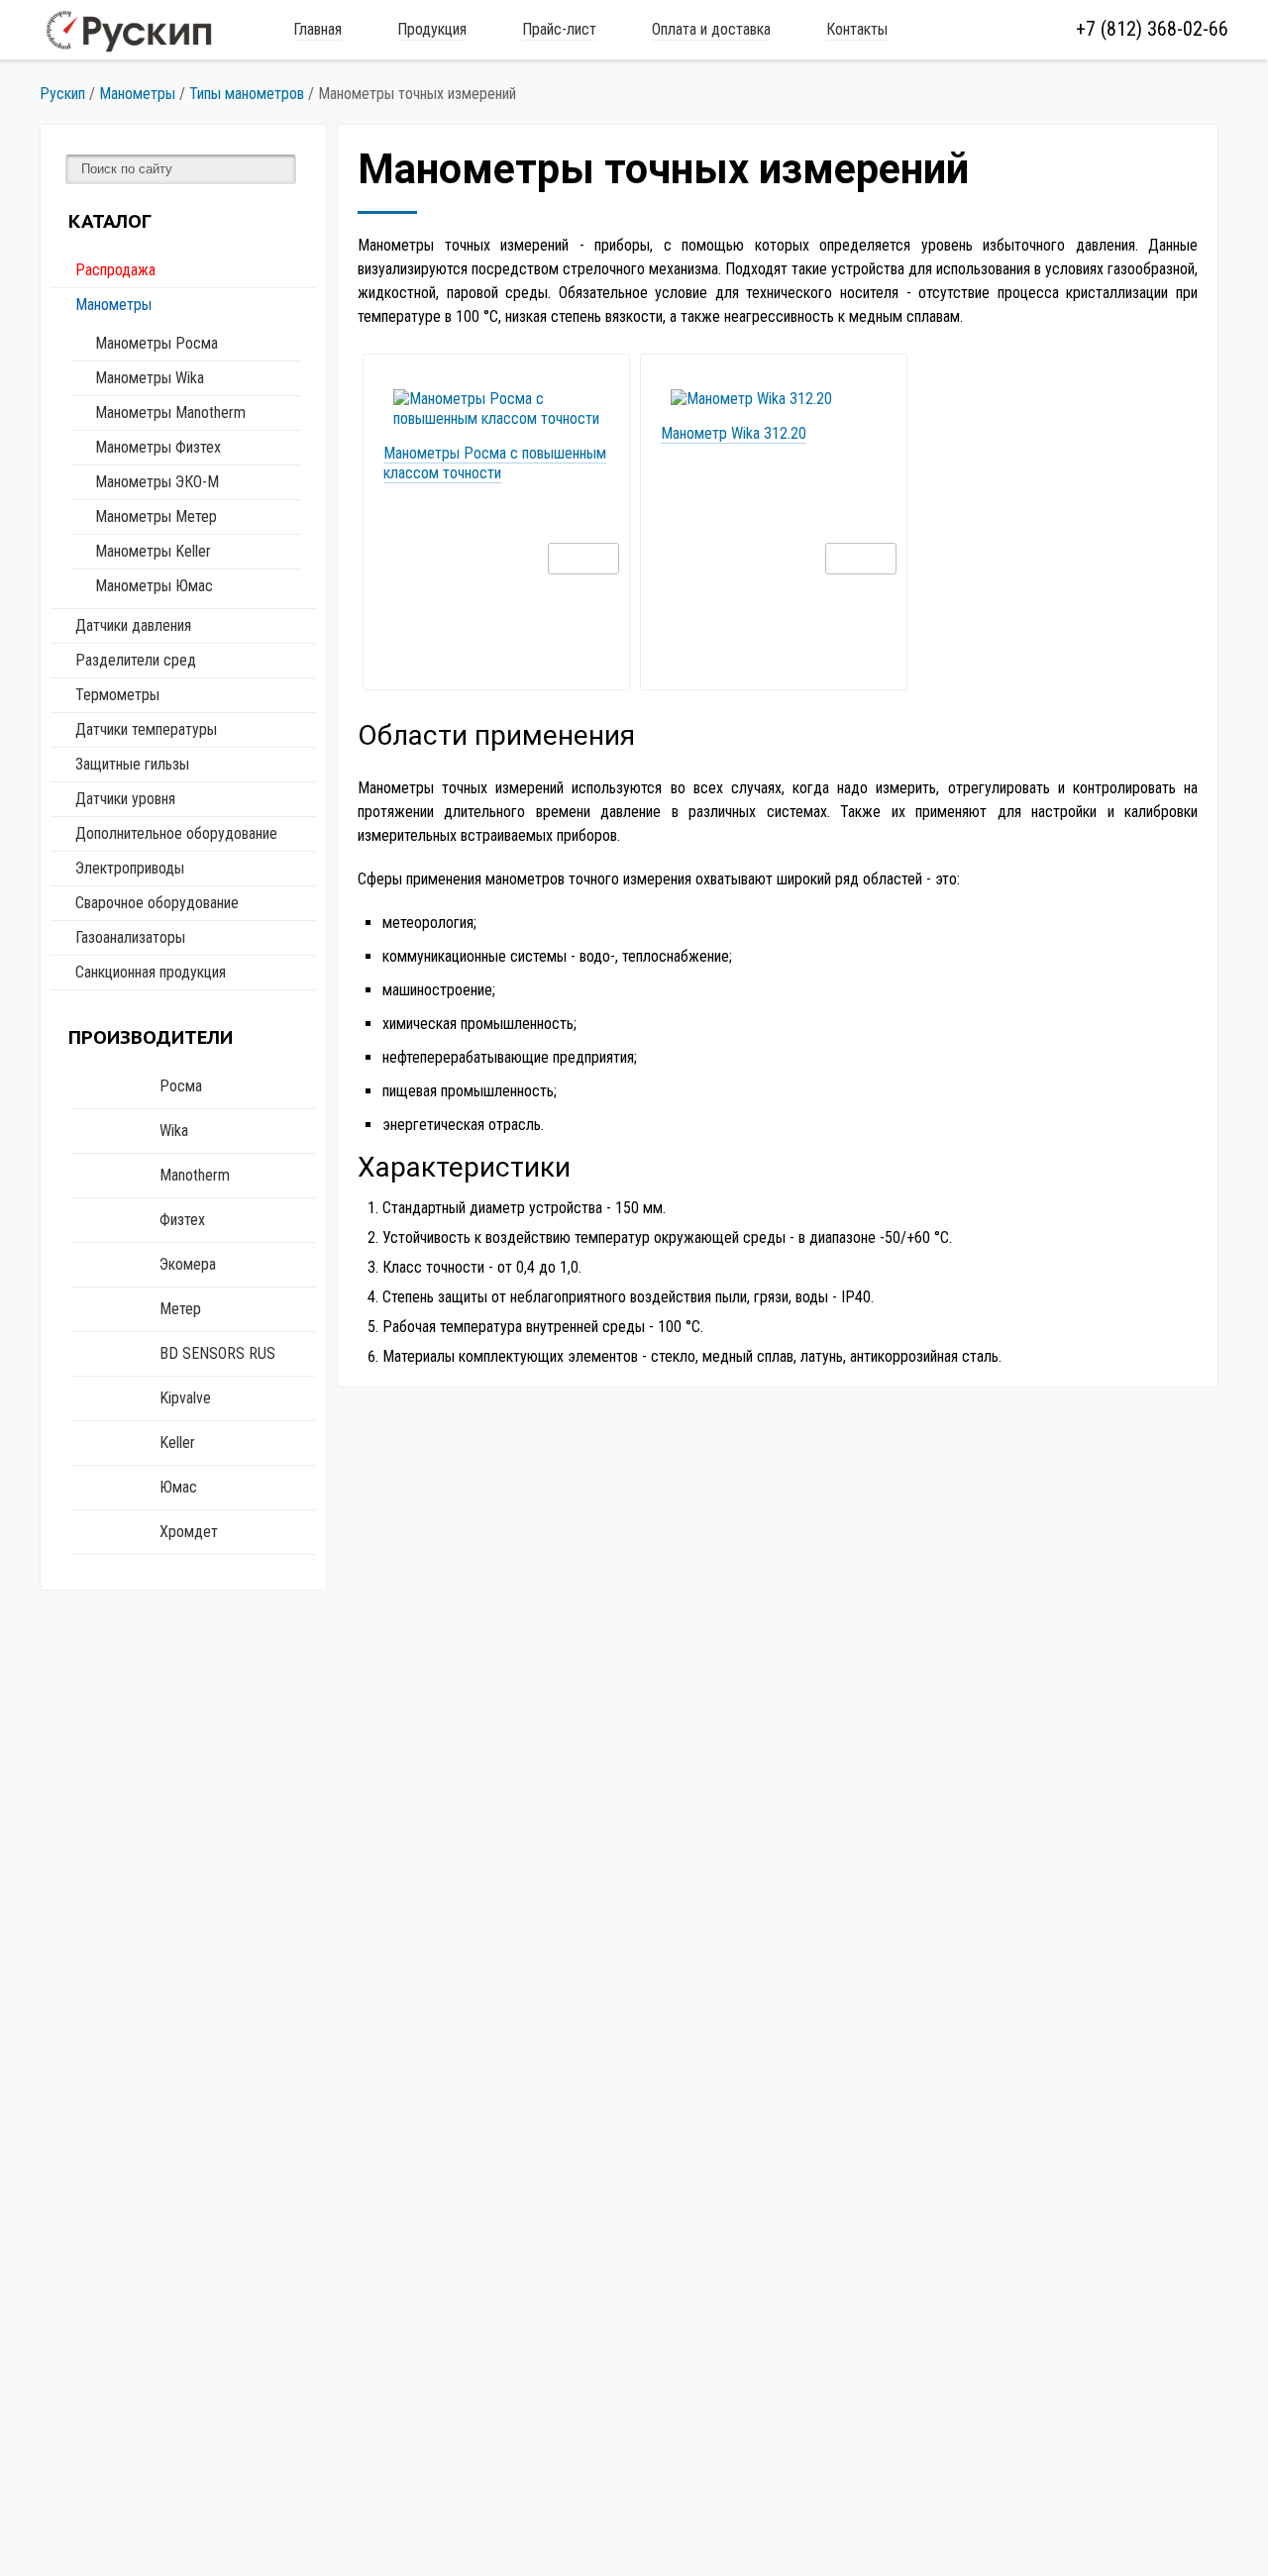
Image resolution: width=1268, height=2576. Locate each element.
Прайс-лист (559, 29)
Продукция (432, 29)
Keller (177, 1443)
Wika (174, 1131)
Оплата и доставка (711, 29)
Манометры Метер (156, 516)
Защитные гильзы (132, 764)
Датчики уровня (125, 799)
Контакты (857, 29)
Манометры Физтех (158, 447)
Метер (180, 1309)
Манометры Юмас (154, 586)
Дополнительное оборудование (176, 833)
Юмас (178, 1487)
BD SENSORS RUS (217, 1353)
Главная (317, 29)
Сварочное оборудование (157, 903)
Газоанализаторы (130, 937)
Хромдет (189, 1532)
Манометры (113, 305)
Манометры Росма (157, 343)
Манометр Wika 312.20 (734, 433)
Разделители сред (136, 660)
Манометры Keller (153, 551)
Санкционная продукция (151, 972)
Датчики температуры (146, 729)
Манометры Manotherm (170, 412)
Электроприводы (130, 868)
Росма (181, 1086)
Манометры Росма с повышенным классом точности (495, 463)
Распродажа (115, 270)
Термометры (117, 695)
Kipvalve (185, 1398)
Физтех (182, 1220)
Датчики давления (133, 625)
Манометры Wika (150, 378)
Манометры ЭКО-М (157, 482)
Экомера (188, 1264)
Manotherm (195, 1175)
